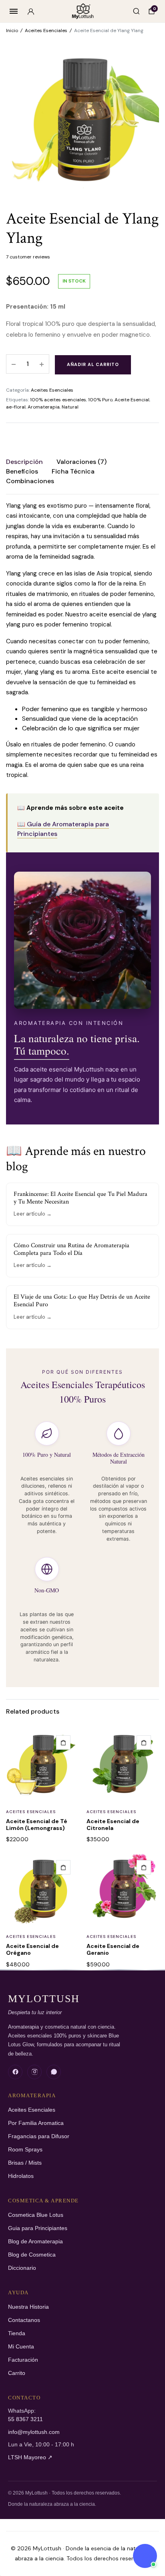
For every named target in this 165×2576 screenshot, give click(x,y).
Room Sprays (25, 2150)
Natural (70, 407)
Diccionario (22, 2268)
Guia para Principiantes (38, 2228)
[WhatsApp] (54, 2072)
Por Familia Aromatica (36, 2123)
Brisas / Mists (25, 2163)
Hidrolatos (21, 2176)
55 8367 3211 (25, 2419)
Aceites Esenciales (46, 30)
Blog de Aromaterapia (35, 2242)
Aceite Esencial (132, 400)
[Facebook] (15, 2072)
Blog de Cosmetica (32, 2255)
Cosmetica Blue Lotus (36, 2215)
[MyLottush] (83, 11)
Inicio (12, 30)
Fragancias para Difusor (39, 2136)
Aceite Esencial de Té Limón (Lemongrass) (37, 1825)
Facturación (23, 2360)
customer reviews (28, 257)
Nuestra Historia (28, 2307)
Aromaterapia (44, 407)
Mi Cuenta (21, 2347)
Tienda (17, 2333)
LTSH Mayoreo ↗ (30, 2457)
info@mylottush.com (34, 2432)
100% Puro (100, 400)
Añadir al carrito (93, 364)
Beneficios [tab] (22, 471)
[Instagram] (34, 2072)
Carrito (17, 2373)
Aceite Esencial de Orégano (32, 1949)
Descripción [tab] (24, 462)
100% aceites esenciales (58, 400)
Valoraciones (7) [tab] (81, 462)
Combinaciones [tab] (30, 481)
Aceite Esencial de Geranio (113, 1949)
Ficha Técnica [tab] (73, 471)
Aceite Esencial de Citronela (113, 1825)
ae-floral (16, 407)
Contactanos (24, 2320)
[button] (63, 1742)
